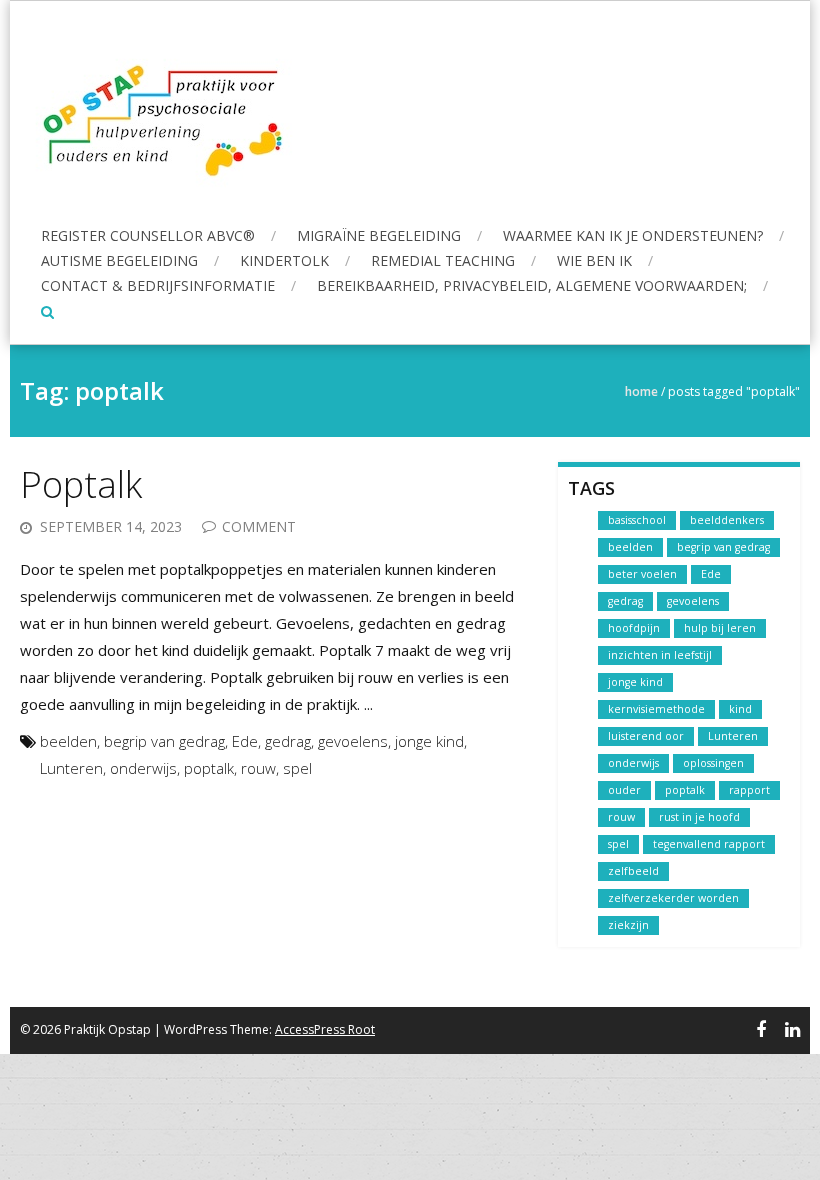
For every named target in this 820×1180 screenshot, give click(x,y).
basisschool (637, 520)
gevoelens (353, 741)
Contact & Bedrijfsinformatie (158, 285)
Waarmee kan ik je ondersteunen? (633, 235)
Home (641, 391)
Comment (259, 526)
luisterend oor (646, 736)
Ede (245, 741)
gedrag (288, 741)
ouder (624, 790)
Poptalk (81, 484)
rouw (258, 768)
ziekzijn (628, 925)
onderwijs (143, 768)
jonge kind (429, 741)
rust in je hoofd (699, 817)
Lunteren (71, 768)
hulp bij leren (720, 628)
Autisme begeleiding (119, 260)
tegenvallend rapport (709, 844)
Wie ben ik (594, 260)
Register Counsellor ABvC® (148, 235)
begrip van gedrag (164, 741)
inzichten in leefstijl (660, 655)
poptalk (209, 768)
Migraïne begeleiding (379, 235)
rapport (749, 790)
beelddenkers (727, 520)
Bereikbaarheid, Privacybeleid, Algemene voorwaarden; (532, 285)
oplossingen (713, 763)
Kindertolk (284, 260)
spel (297, 768)
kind (740, 709)
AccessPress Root (325, 1029)
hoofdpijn (634, 628)
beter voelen (642, 574)
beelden (68, 741)
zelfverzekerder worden (673, 898)
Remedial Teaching (443, 260)
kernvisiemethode (656, 709)
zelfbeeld (633, 871)
